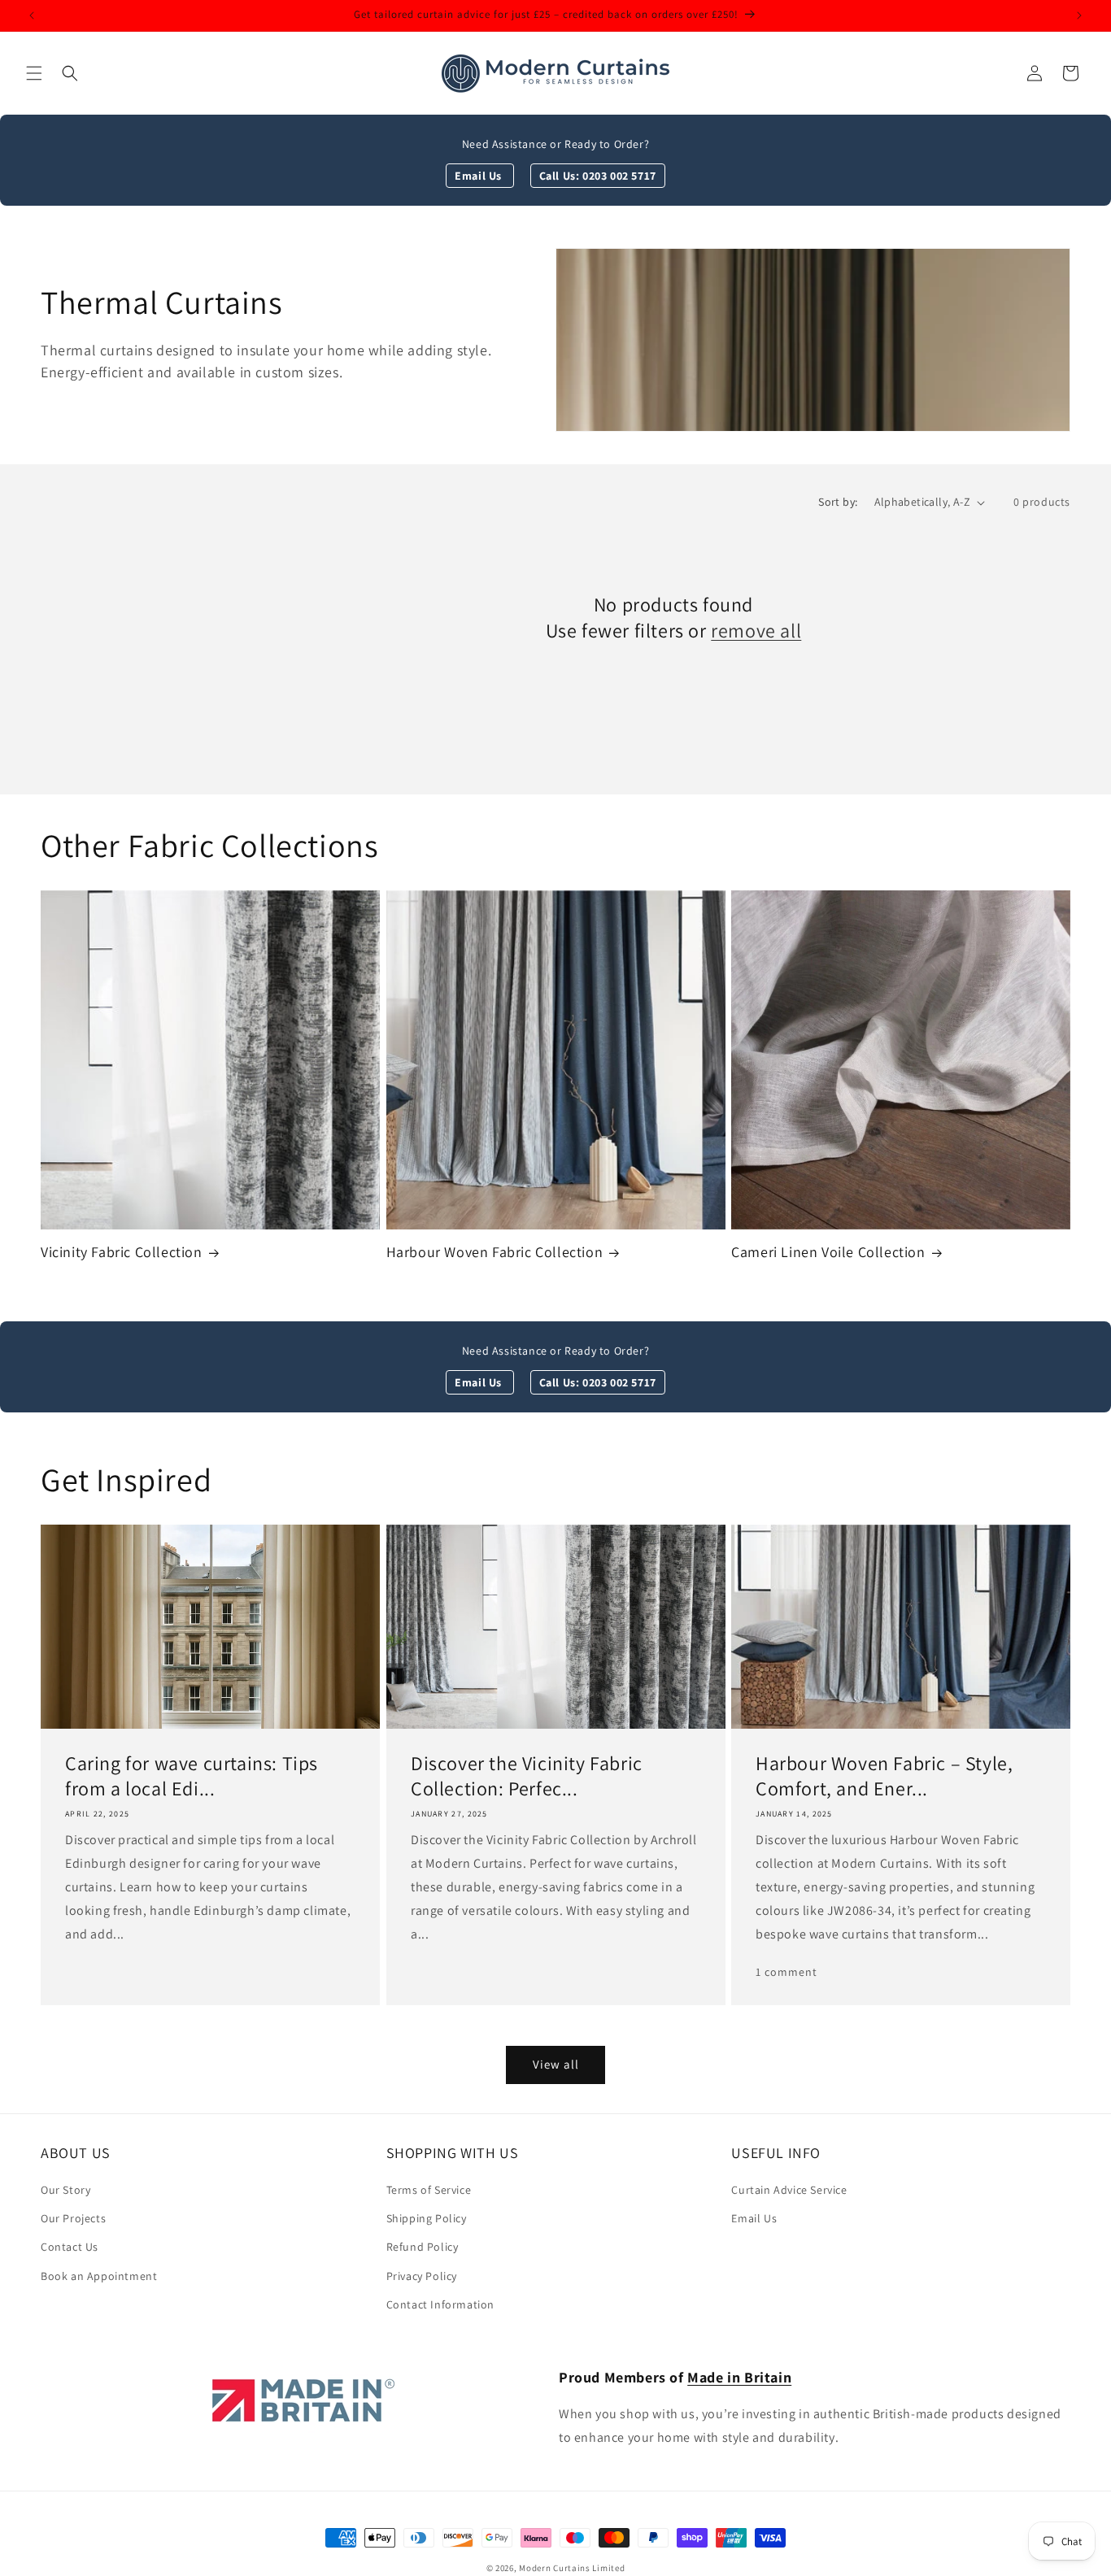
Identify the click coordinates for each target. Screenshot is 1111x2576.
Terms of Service (429, 2190)
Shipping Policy (427, 2218)
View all (556, 2064)
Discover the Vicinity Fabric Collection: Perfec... (527, 1776)
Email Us (479, 176)
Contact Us (70, 2247)
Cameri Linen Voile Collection (828, 1252)
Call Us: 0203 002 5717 (598, 176)
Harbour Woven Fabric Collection (495, 1252)
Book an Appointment (99, 2276)
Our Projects (73, 2218)
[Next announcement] (1079, 15)
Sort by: (838, 502)
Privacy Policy (422, 2276)
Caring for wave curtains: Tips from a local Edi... (192, 1776)
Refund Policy (423, 2247)
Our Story (65, 2190)
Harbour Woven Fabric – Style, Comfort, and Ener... (884, 1776)
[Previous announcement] (32, 15)
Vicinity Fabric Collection (122, 1252)
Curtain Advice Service (789, 2190)
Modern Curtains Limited (572, 2568)
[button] (34, 73)
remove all (756, 631)
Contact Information (440, 2304)
